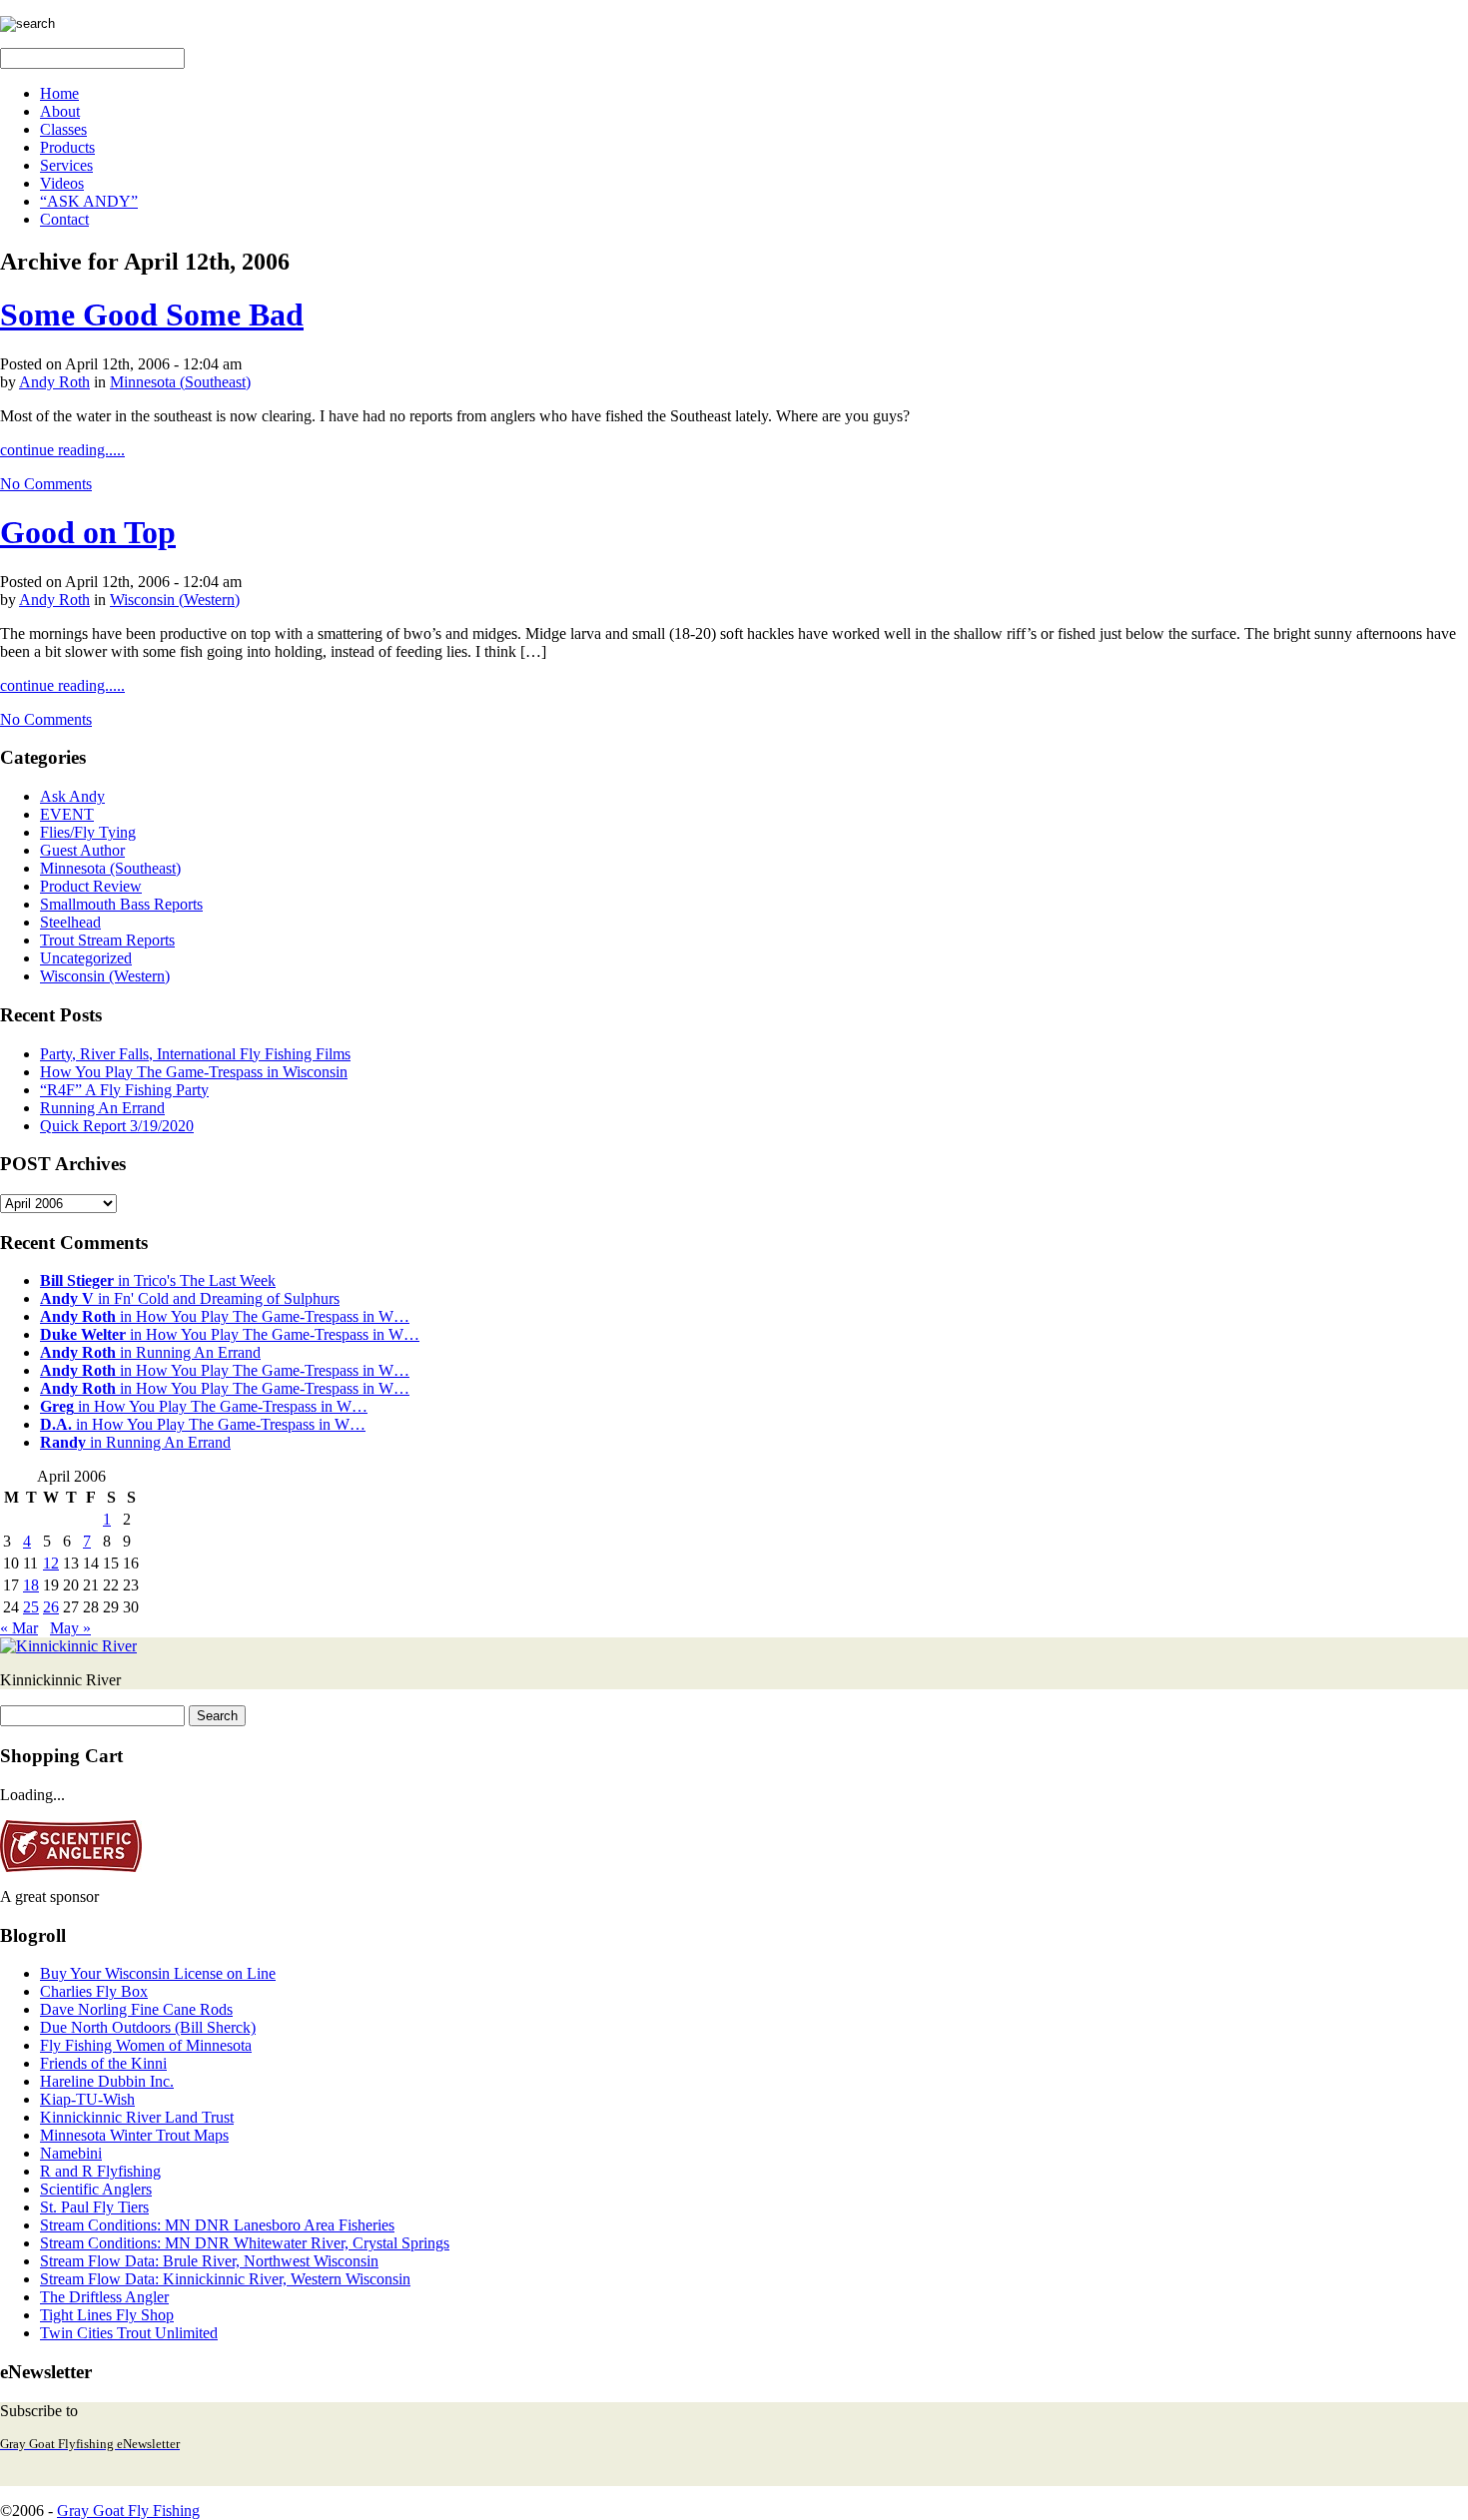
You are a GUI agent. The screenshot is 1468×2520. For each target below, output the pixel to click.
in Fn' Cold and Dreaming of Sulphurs (190, 1298)
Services (66, 165)
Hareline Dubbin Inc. (107, 2081)
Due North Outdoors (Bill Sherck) (148, 2027)
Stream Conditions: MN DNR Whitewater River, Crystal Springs (245, 2243)
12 (51, 1563)
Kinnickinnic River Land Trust (137, 2117)
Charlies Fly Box (94, 1991)
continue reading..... (62, 450)
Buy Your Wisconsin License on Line (158, 1973)
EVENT (67, 814)
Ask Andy (72, 796)
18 (31, 1585)
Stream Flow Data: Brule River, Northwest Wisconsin (209, 2261)
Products (67, 147)
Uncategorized (86, 958)
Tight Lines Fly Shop (107, 2315)
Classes (63, 129)
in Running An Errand (150, 1352)
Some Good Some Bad (152, 315)
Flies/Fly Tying (88, 832)
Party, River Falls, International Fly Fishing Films (195, 1054)
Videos (62, 183)
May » (70, 1628)
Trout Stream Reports (107, 940)
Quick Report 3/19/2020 (117, 1126)
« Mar (19, 1628)
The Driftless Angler (104, 2297)
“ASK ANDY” (89, 201)
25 (31, 1607)
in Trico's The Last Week (158, 1280)
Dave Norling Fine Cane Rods (136, 2009)
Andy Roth (54, 382)
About (60, 111)
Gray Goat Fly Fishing (128, 2511)
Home (59, 93)
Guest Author (82, 850)
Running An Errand (102, 1108)
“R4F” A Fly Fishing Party (124, 1090)
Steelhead (70, 922)
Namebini (71, 2153)
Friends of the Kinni (103, 2063)
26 (51, 1607)
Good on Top (88, 532)
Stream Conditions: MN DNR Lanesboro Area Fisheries (217, 2225)
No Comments (46, 484)
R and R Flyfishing (100, 2171)
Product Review (91, 886)
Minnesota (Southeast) (180, 382)
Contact (64, 219)
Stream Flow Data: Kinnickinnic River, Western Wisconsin (225, 2279)
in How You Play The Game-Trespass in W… (225, 1316)
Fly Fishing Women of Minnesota (146, 2045)
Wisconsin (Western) (175, 600)
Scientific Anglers (96, 2189)
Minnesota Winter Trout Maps (134, 2135)
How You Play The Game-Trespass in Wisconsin (194, 1072)
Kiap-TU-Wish (87, 2099)
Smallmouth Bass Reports (121, 904)
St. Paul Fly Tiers (94, 2207)
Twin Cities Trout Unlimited (129, 2333)
